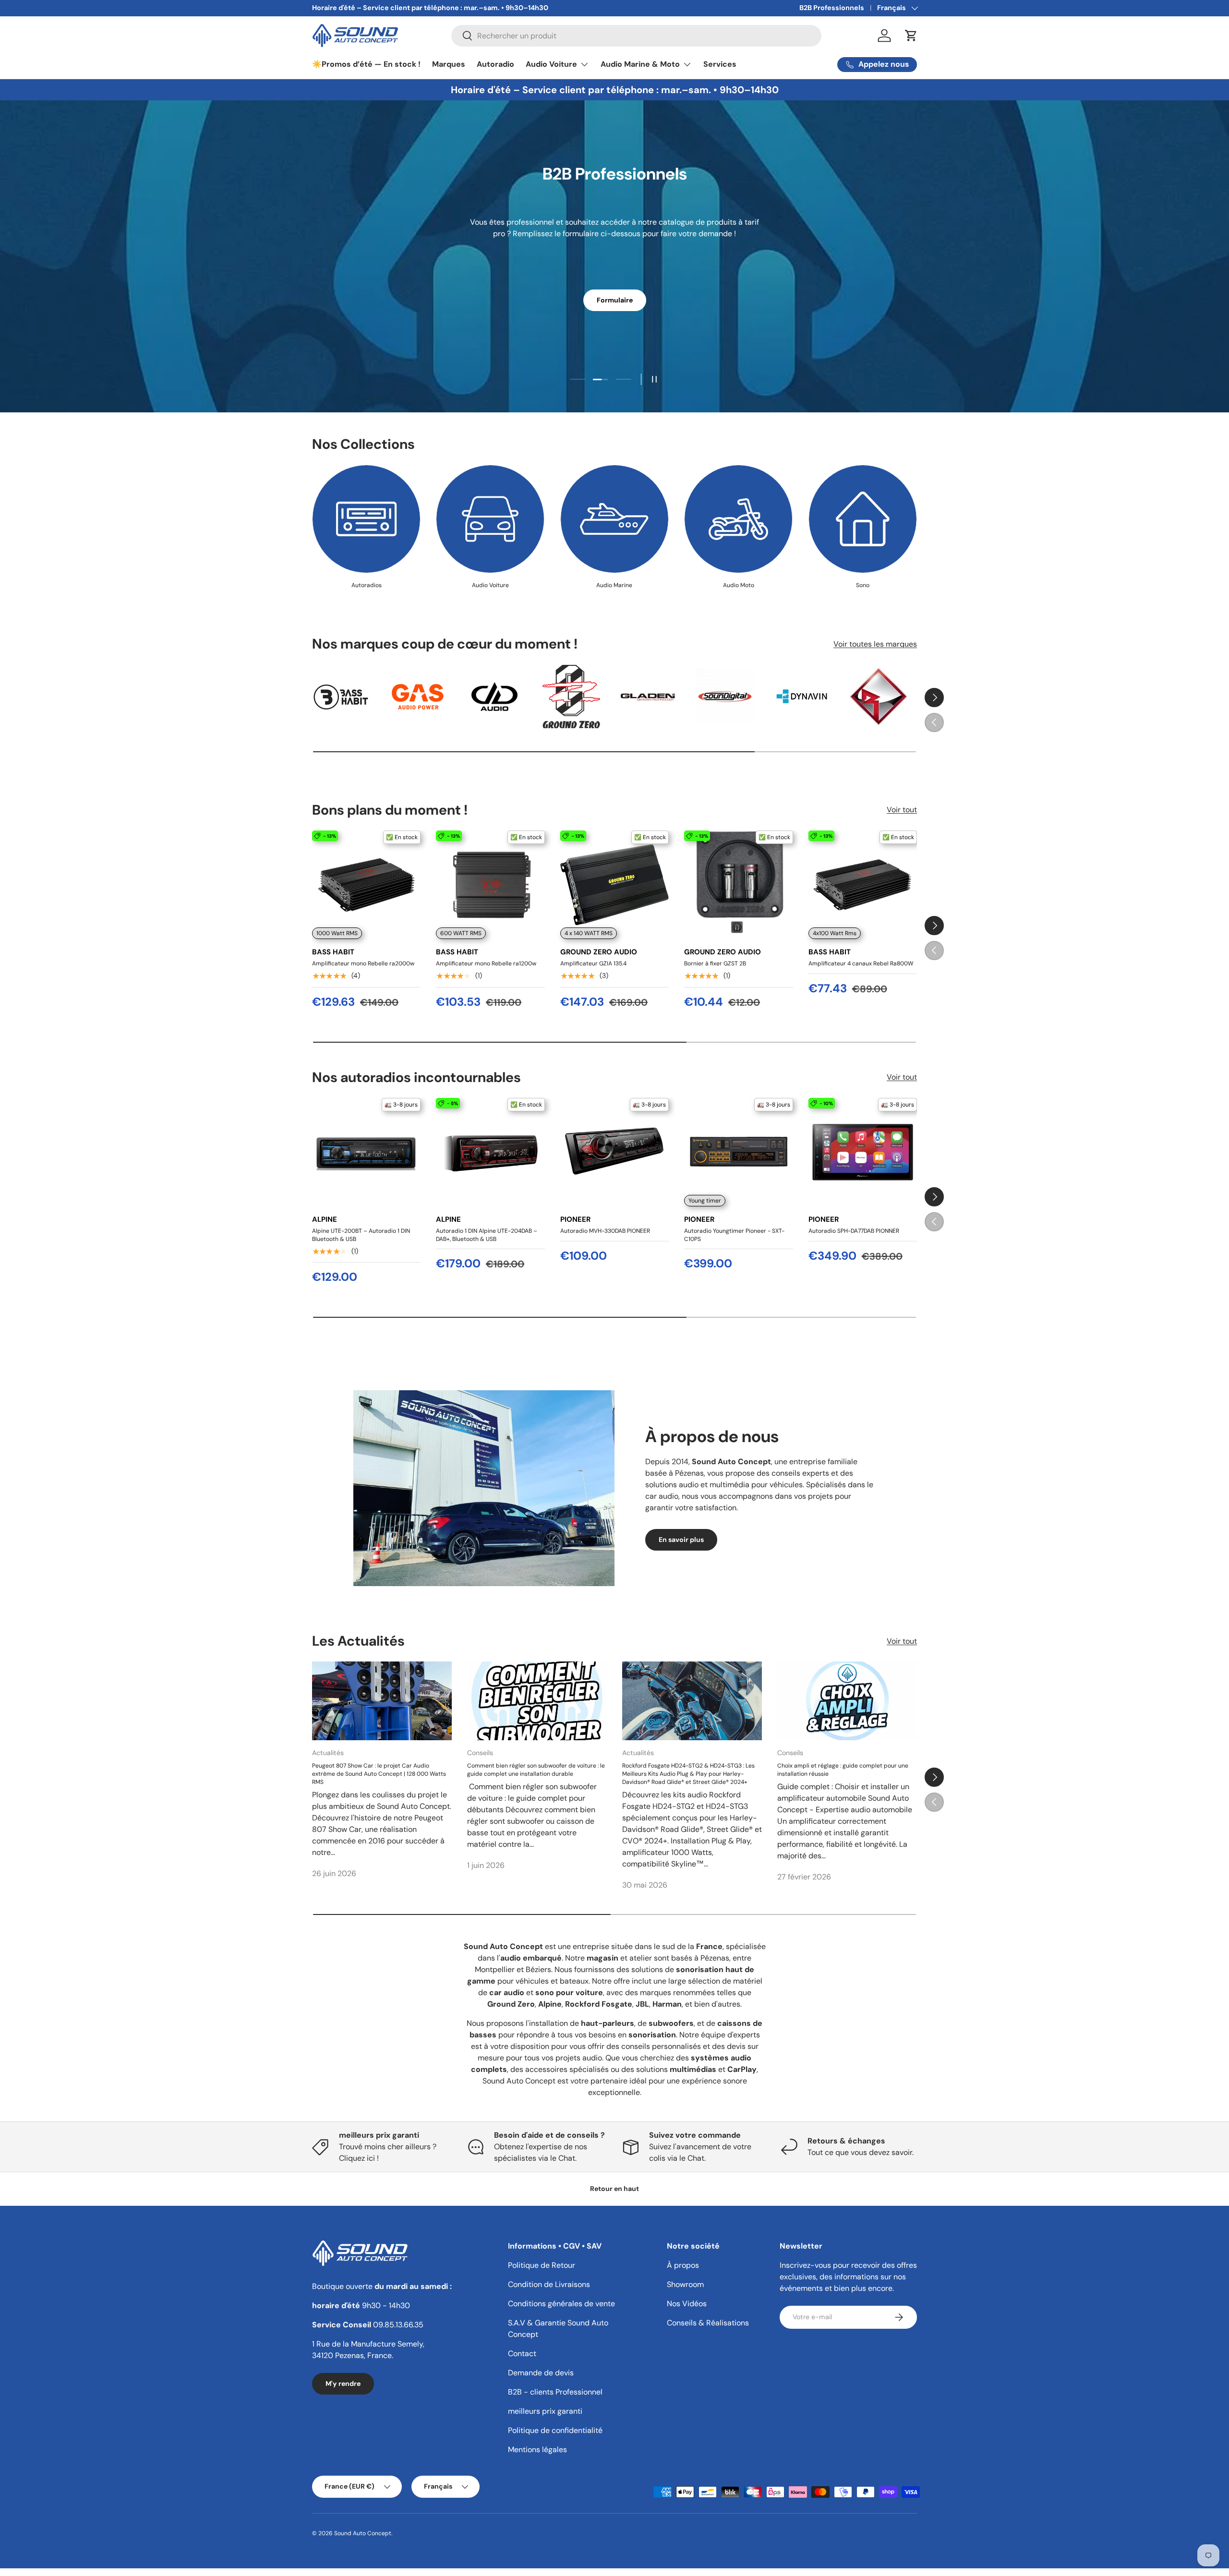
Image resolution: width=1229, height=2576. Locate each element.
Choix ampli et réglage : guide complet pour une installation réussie (843, 1770)
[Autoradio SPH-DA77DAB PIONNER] (863, 1152)
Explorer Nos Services (614, 291)
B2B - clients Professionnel (555, 2392)
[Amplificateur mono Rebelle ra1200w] (490, 885)
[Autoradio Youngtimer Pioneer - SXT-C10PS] (738, 1152)
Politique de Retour (542, 2265)
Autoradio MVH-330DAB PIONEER (605, 1231)
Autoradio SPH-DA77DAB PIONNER (854, 1231)
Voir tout (902, 810)
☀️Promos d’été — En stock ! (366, 64)
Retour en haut (614, 2189)
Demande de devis (541, 2373)
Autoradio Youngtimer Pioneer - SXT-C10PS (734, 1235)
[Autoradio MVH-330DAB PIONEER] (614, 1152)
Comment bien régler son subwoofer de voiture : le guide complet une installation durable (536, 1770)
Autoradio (495, 64)
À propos (683, 2265)
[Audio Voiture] (490, 519)
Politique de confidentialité (555, 2430)
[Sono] (863, 519)
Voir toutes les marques (875, 644)
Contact (522, 2353)
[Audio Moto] (738, 519)
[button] (911, 36)
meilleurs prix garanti (545, 2411)
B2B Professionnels (832, 8)
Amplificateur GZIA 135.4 (593, 963)
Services (720, 64)
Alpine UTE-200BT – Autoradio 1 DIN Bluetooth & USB (361, 1235)
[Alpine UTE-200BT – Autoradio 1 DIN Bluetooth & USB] (366, 1152)
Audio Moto (739, 585)
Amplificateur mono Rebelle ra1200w (486, 963)
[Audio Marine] (614, 519)
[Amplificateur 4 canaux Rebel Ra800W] (863, 885)
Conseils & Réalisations (708, 2323)
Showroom (685, 2284)
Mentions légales (537, 2450)
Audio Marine (614, 585)
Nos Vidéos (687, 2304)
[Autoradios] (366, 519)
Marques (449, 64)
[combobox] (636, 36)
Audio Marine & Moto (640, 64)
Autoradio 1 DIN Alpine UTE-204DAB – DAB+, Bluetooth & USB (487, 1235)
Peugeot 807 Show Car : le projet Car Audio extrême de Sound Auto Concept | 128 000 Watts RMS (379, 1774)
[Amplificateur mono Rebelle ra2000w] (366, 885)
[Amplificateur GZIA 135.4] (614, 885)
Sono (863, 585)
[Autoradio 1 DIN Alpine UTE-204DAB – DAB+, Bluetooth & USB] (490, 1152)
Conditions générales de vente (561, 2304)
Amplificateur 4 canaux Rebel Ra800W (861, 963)
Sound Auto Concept (363, 2533)
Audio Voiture (551, 64)
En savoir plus (681, 1539)
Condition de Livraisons (549, 2284)
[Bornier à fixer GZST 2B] (738, 885)
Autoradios (367, 585)
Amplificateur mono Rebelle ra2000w (363, 963)
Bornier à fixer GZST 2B (715, 963)
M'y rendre (343, 2383)
